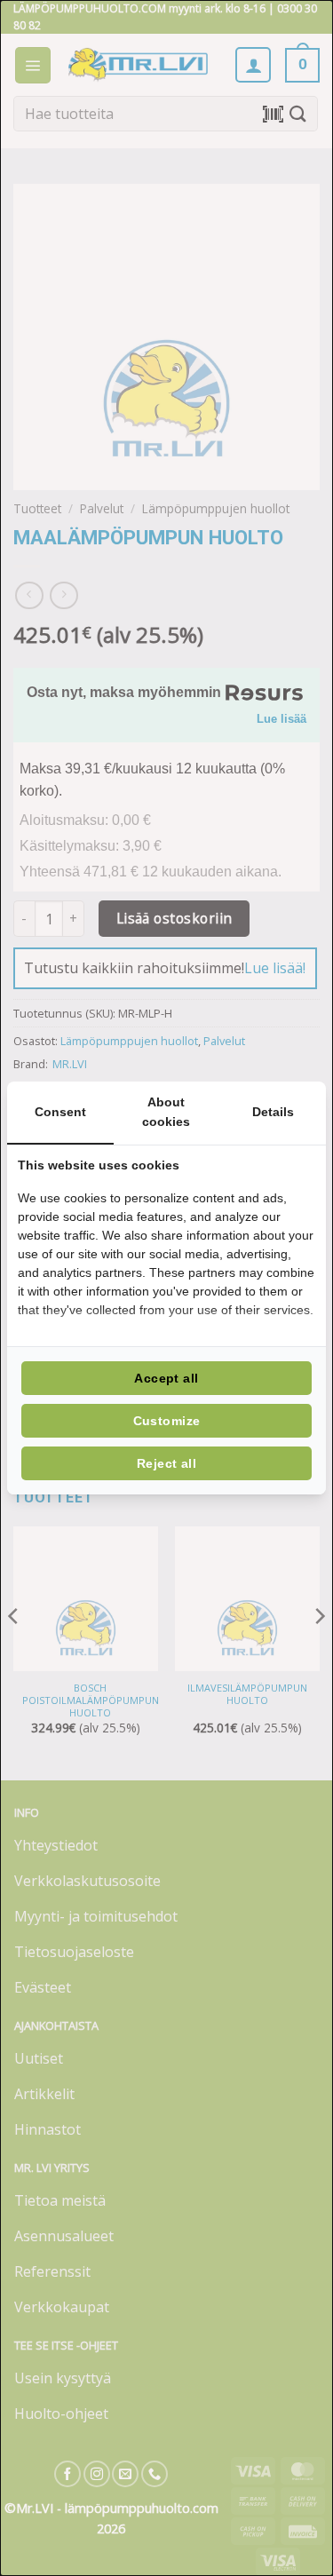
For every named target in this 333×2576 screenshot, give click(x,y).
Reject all (166, 1463)
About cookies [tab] (166, 1112)
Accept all (166, 1378)
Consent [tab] (60, 1112)
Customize (167, 1421)
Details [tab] (273, 1112)
